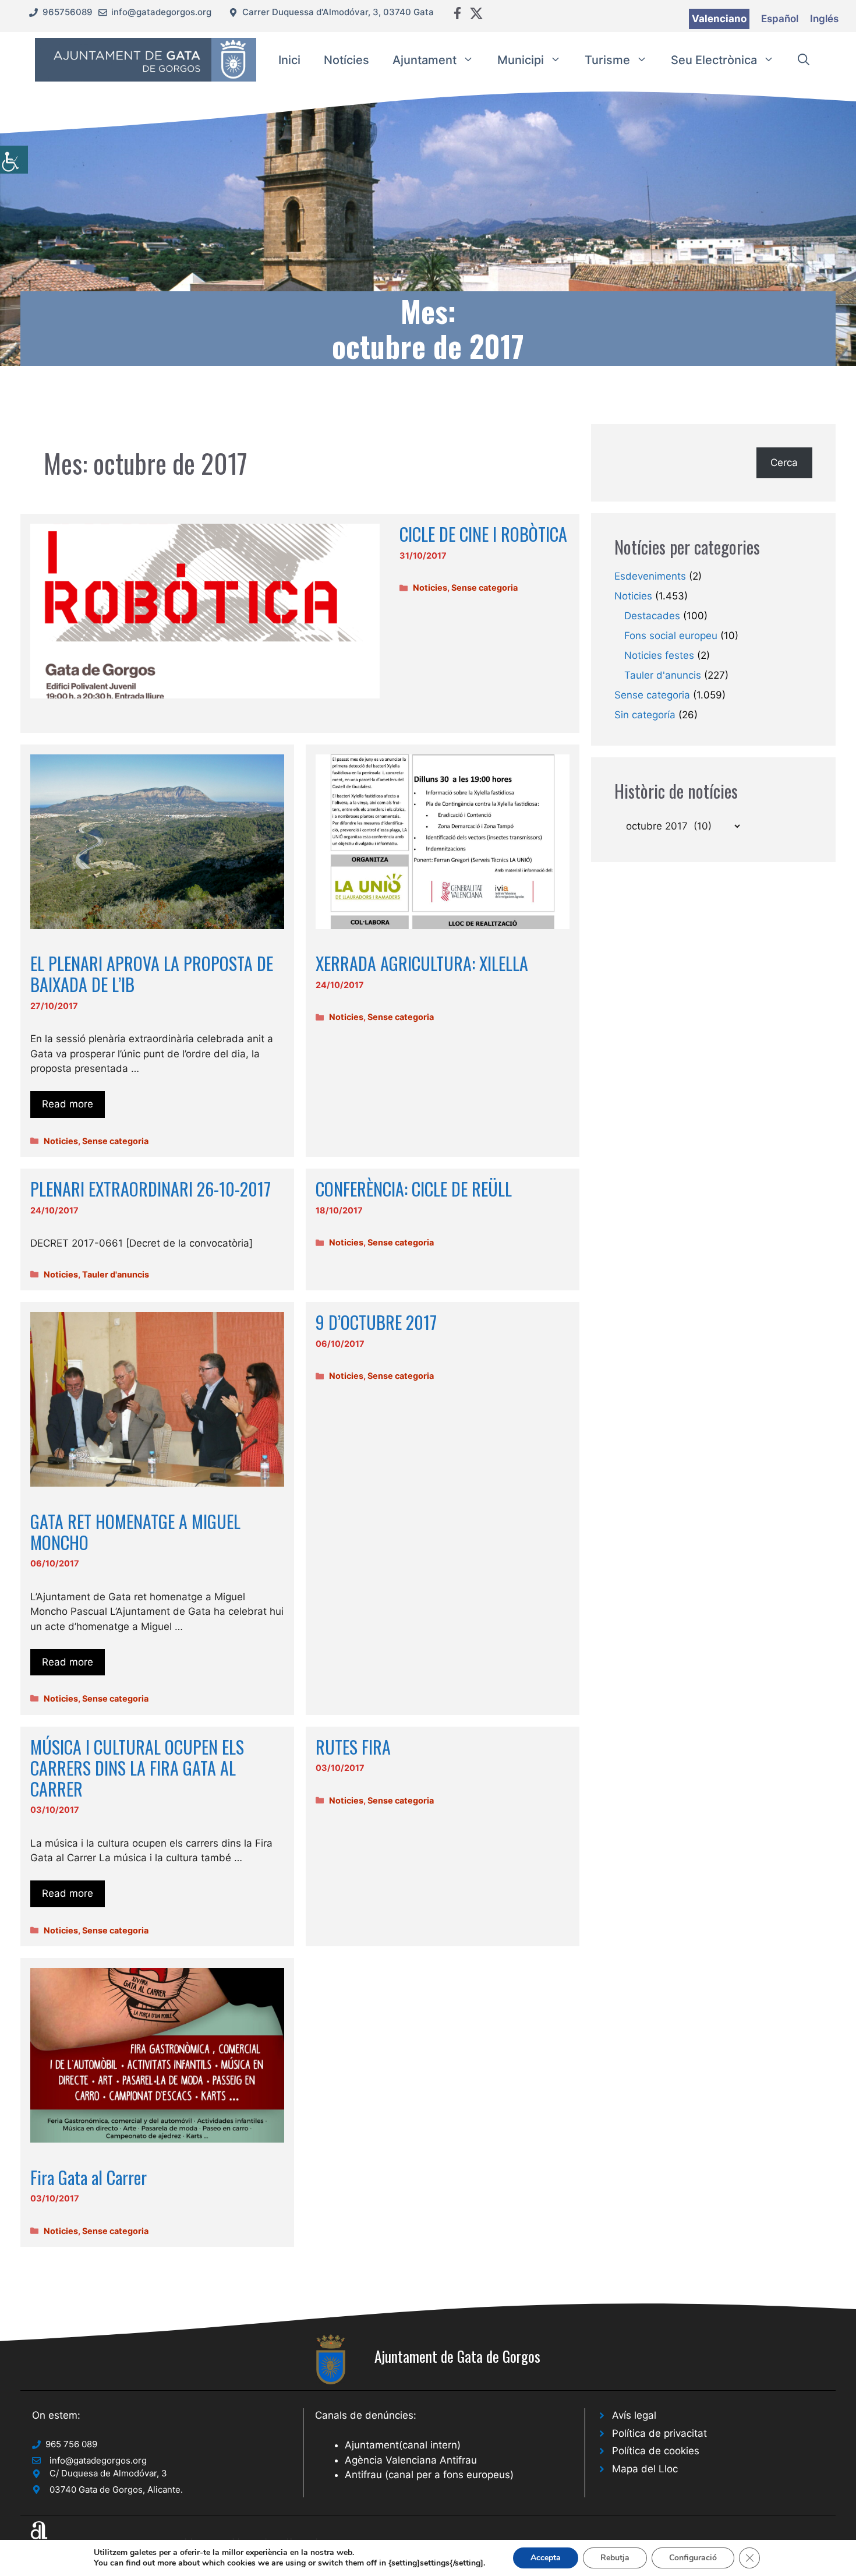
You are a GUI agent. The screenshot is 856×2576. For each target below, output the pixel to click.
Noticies (430, 587)
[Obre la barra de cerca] (804, 60)
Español (780, 19)
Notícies (346, 60)
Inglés (824, 19)
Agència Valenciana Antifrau (411, 2460)
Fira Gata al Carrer (89, 2177)
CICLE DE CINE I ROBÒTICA (483, 534)
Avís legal (634, 2415)
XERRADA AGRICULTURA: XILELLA (422, 963)
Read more (68, 1104)
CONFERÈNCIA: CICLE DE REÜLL (414, 1189)
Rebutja (615, 2558)
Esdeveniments (650, 576)
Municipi (521, 60)
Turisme (607, 60)
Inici (289, 60)
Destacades (652, 616)
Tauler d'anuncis (116, 1274)
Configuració (693, 2558)
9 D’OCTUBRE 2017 (376, 1322)
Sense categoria (484, 587)
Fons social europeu (671, 636)
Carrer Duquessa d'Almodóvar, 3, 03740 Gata (338, 12)
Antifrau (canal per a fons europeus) (429, 2475)
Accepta (546, 2558)
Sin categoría (645, 715)
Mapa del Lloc (645, 2469)
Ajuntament (425, 60)
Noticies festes (659, 655)
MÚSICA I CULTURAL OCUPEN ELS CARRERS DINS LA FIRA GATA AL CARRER (137, 1768)
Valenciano (719, 19)
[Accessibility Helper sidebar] (14, 160)
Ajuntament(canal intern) (403, 2445)
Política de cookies (656, 2451)
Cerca (784, 463)
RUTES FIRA (353, 1747)
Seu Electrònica (714, 60)
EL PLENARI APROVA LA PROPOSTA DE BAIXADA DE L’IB (152, 974)
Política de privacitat (659, 2433)
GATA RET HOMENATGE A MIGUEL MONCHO (135, 1532)
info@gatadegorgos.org (161, 12)
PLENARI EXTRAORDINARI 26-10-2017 (151, 1189)
